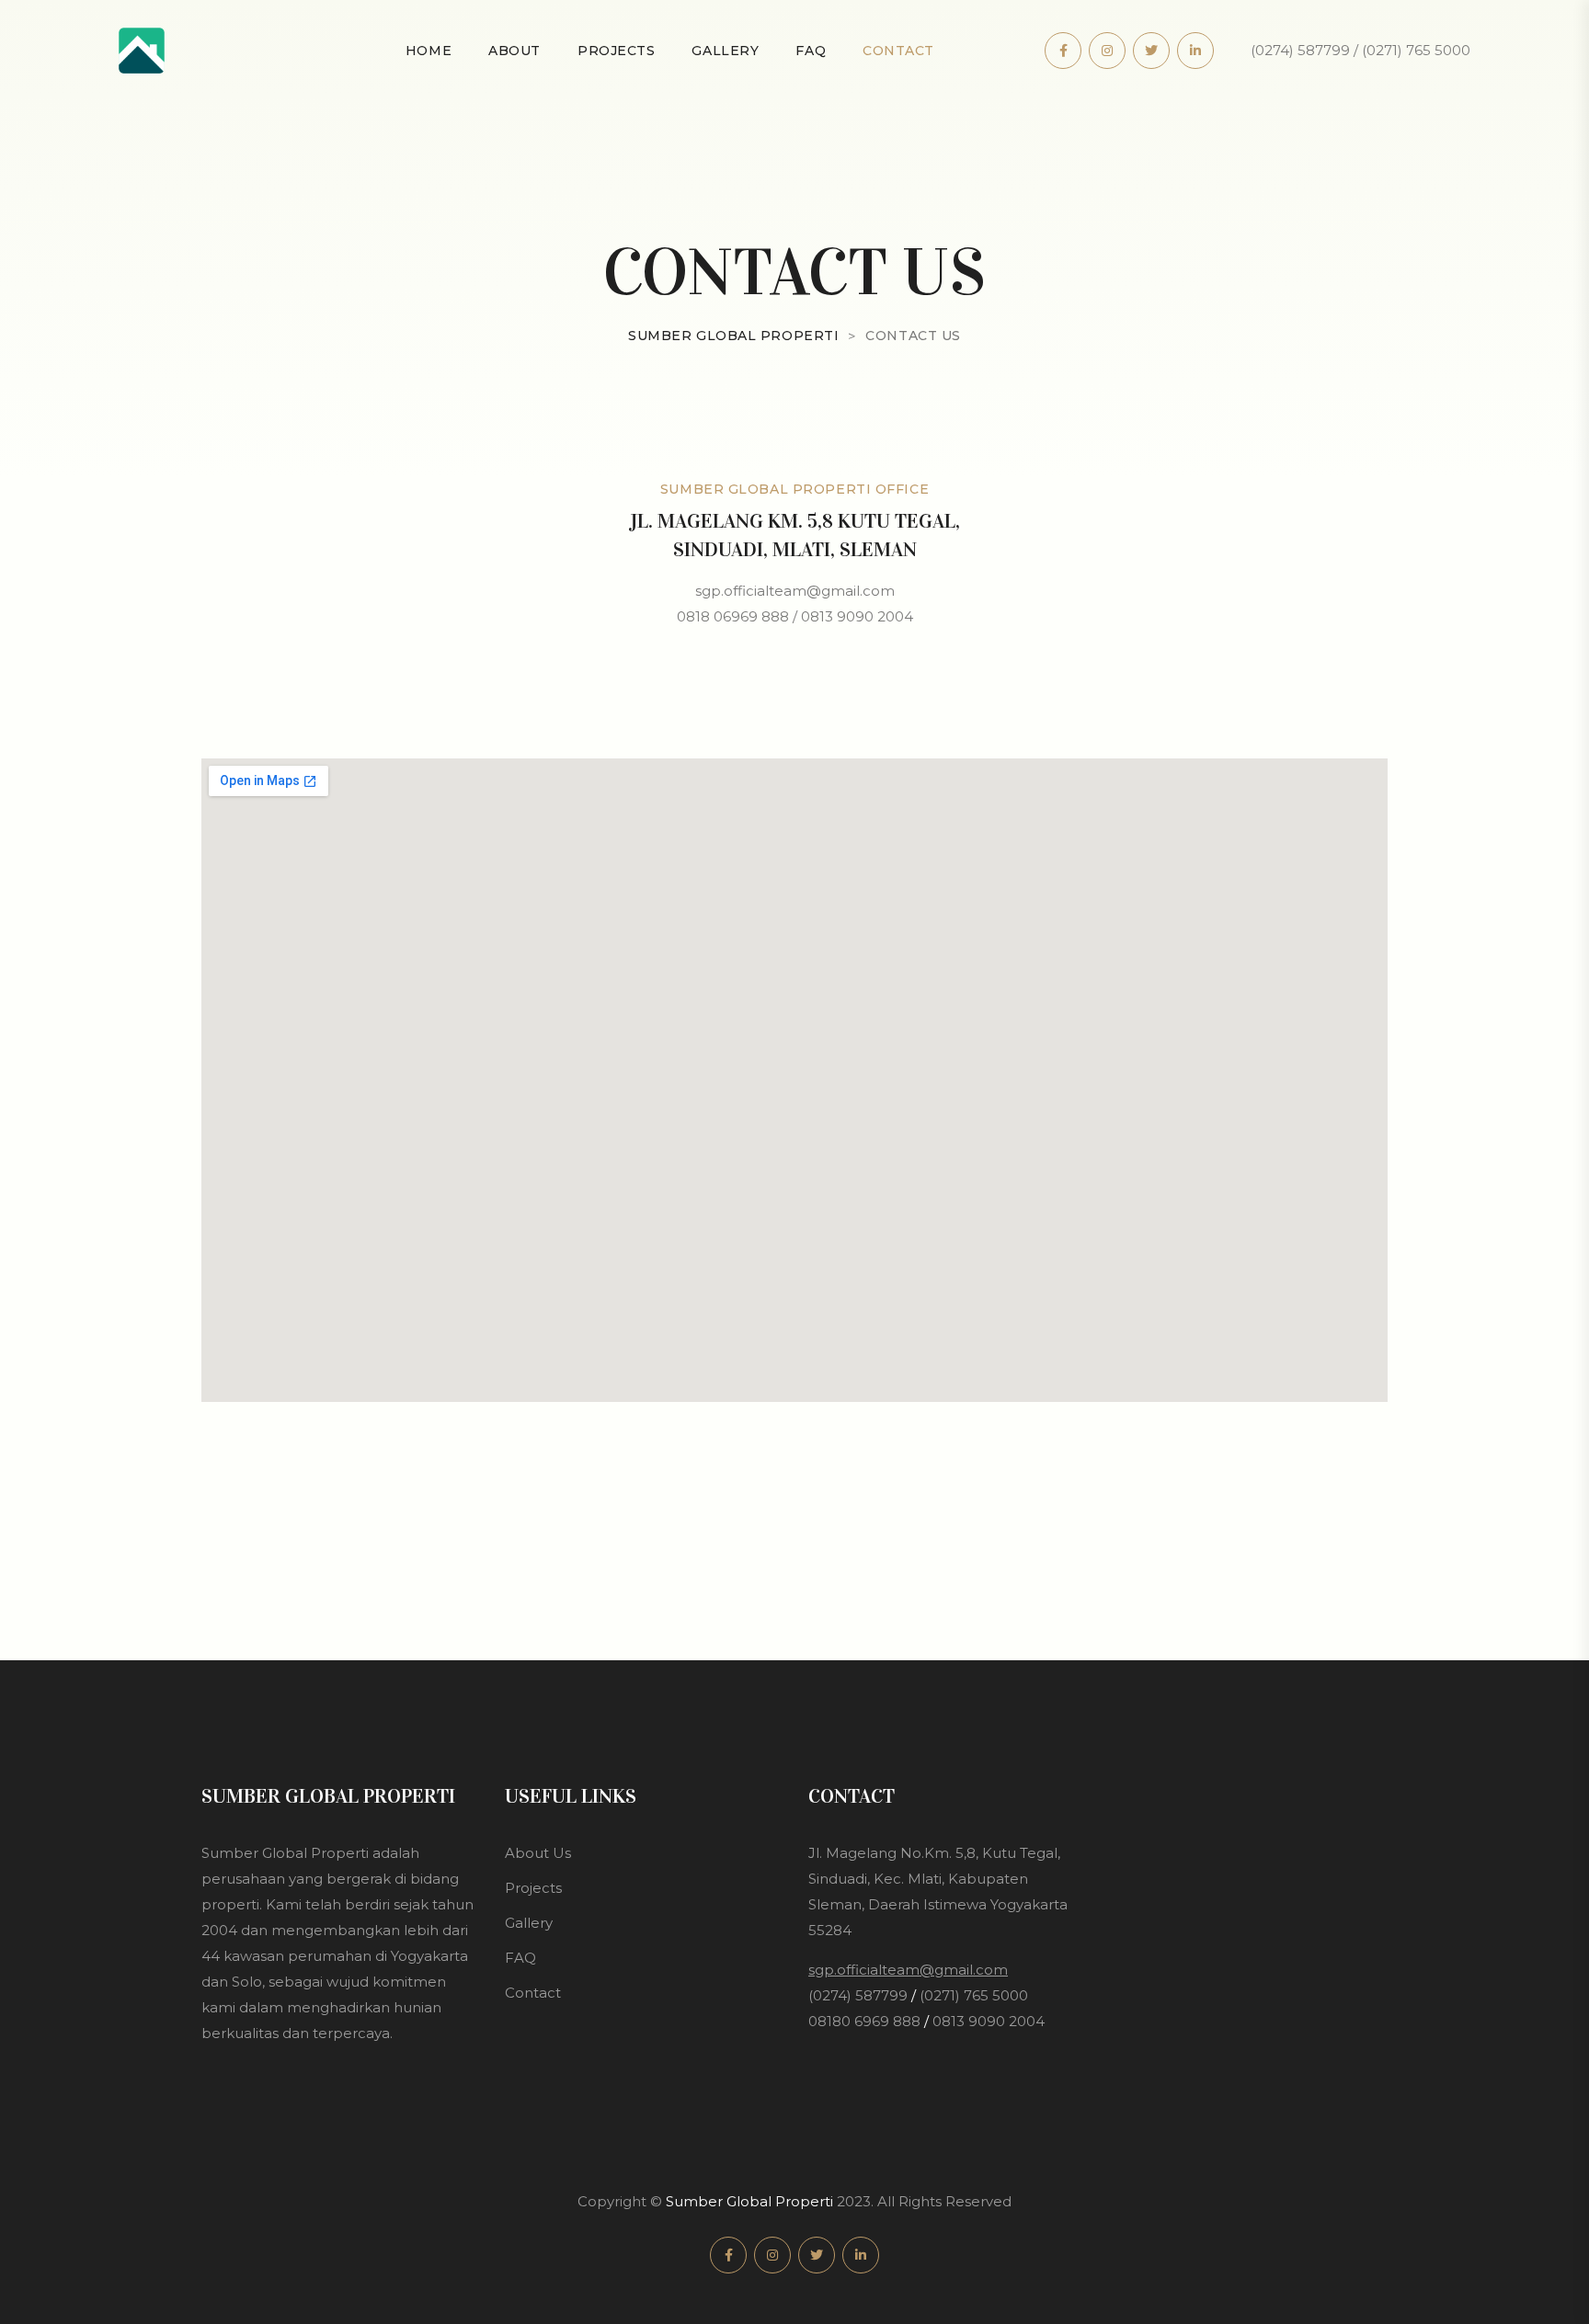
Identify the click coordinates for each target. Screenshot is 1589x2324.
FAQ (811, 51)
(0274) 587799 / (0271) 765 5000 (1360, 50)
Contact (898, 51)
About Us (538, 1853)
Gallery (725, 51)
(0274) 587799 (858, 1995)
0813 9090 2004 (989, 2021)
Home (429, 51)
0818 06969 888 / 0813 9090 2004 (795, 616)
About (514, 51)
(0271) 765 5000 (974, 1995)
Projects (616, 51)
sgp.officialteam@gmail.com (795, 591)
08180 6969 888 (864, 2021)
